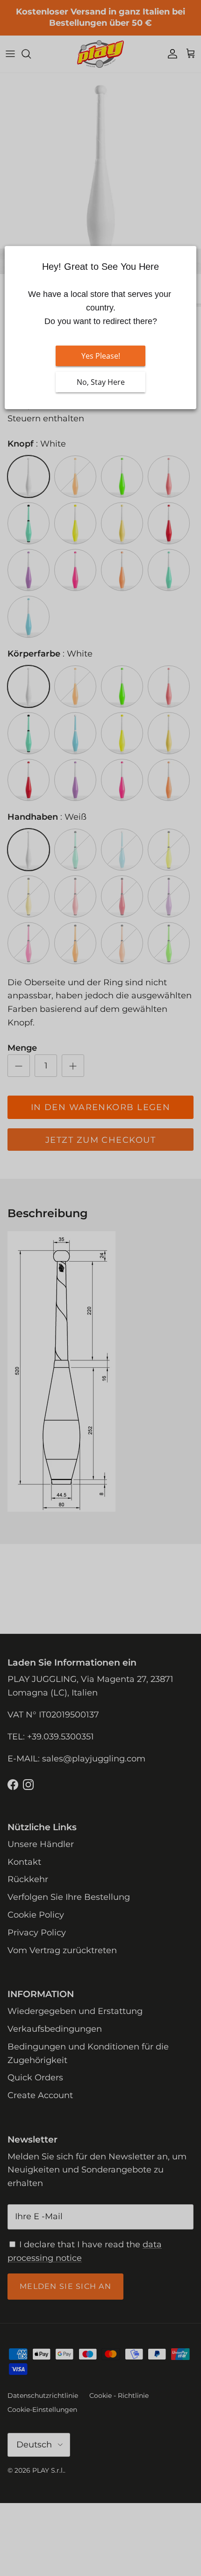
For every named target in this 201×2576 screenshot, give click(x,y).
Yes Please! (101, 356)
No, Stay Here (101, 382)
